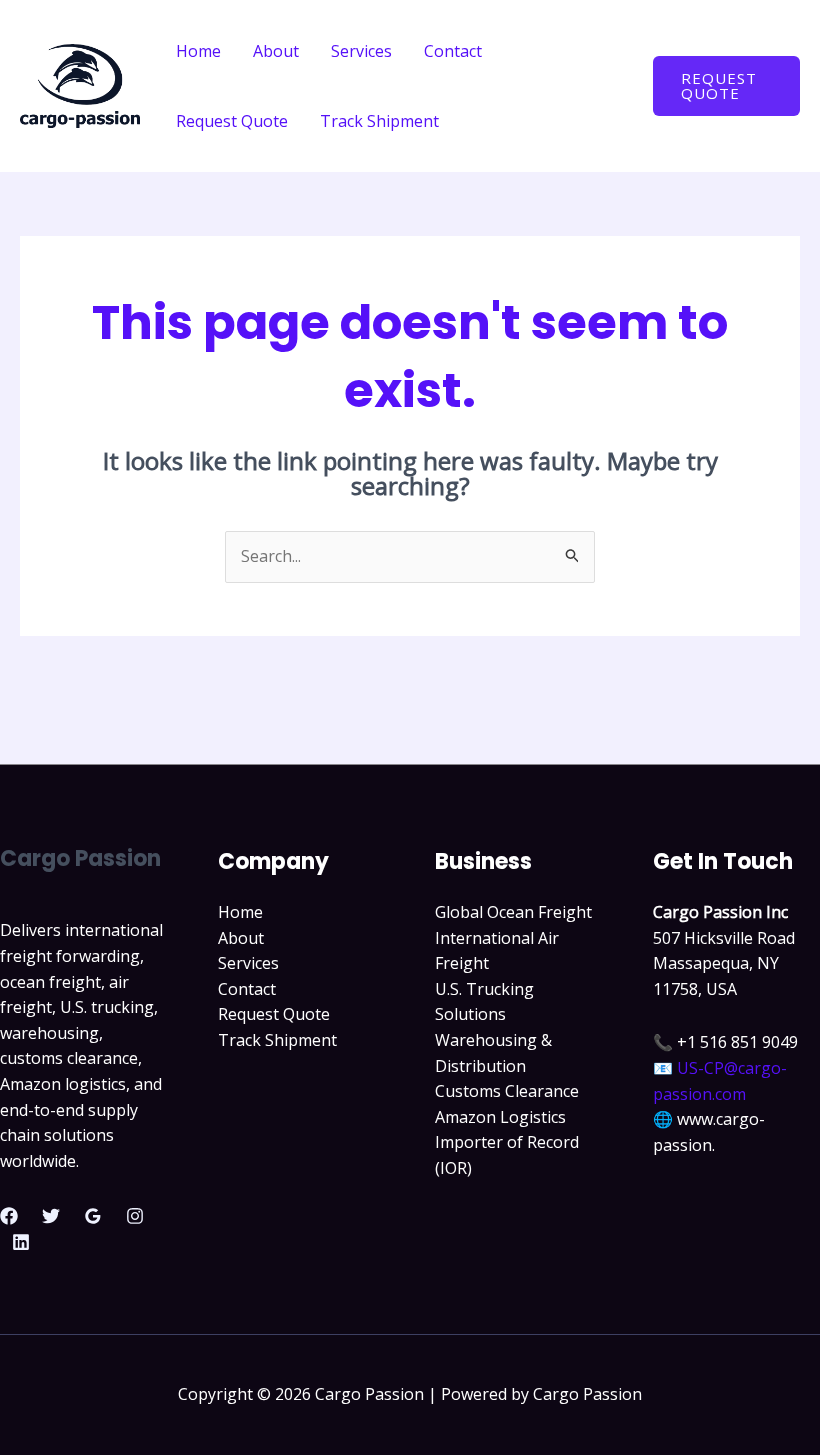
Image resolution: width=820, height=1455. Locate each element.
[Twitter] (51, 1216)
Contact (453, 51)
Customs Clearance (507, 1091)
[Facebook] (9, 1216)
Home (198, 51)
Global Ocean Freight (513, 912)
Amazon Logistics (500, 1117)
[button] (726, 86)
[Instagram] (135, 1216)
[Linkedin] (21, 1242)
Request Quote (232, 121)
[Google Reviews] (93, 1216)
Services (361, 51)
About (276, 51)
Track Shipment (379, 121)
